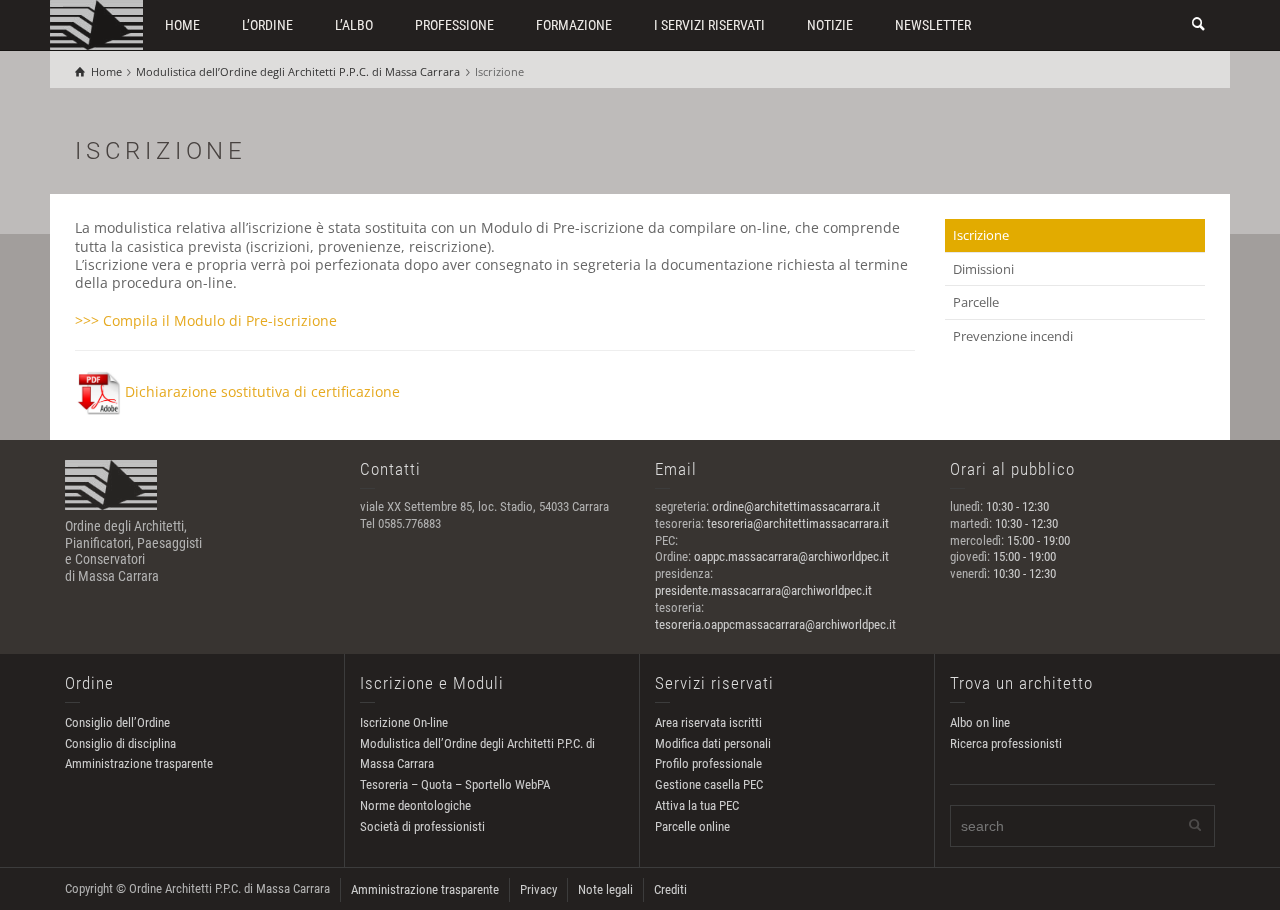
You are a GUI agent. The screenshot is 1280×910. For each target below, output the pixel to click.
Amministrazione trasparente (139, 763)
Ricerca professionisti (1006, 743)
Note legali (605, 889)
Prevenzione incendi (1013, 336)
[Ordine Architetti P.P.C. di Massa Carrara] (96, 23)
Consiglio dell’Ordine (117, 722)
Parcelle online (692, 826)
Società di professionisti (422, 826)
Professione (454, 25)
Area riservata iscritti (708, 722)
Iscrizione (981, 235)
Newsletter (933, 25)
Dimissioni (983, 269)
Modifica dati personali (713, 743)
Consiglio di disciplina (120, 743)
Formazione (574, 25)
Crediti (670, 889)
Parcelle (976, 302)
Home (182, 25)
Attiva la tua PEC (697, 805)
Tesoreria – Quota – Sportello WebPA (455, 784)
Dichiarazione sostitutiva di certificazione (262, 391)
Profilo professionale (708, 763)
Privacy (538, 889)
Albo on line (980, 722)
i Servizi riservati (709, 25)
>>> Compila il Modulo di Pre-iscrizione (206, 320)
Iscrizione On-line (404, 722)
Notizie (830, 25)
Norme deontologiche (415, 805)
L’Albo (354, 25)
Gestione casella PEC (709, 784)
